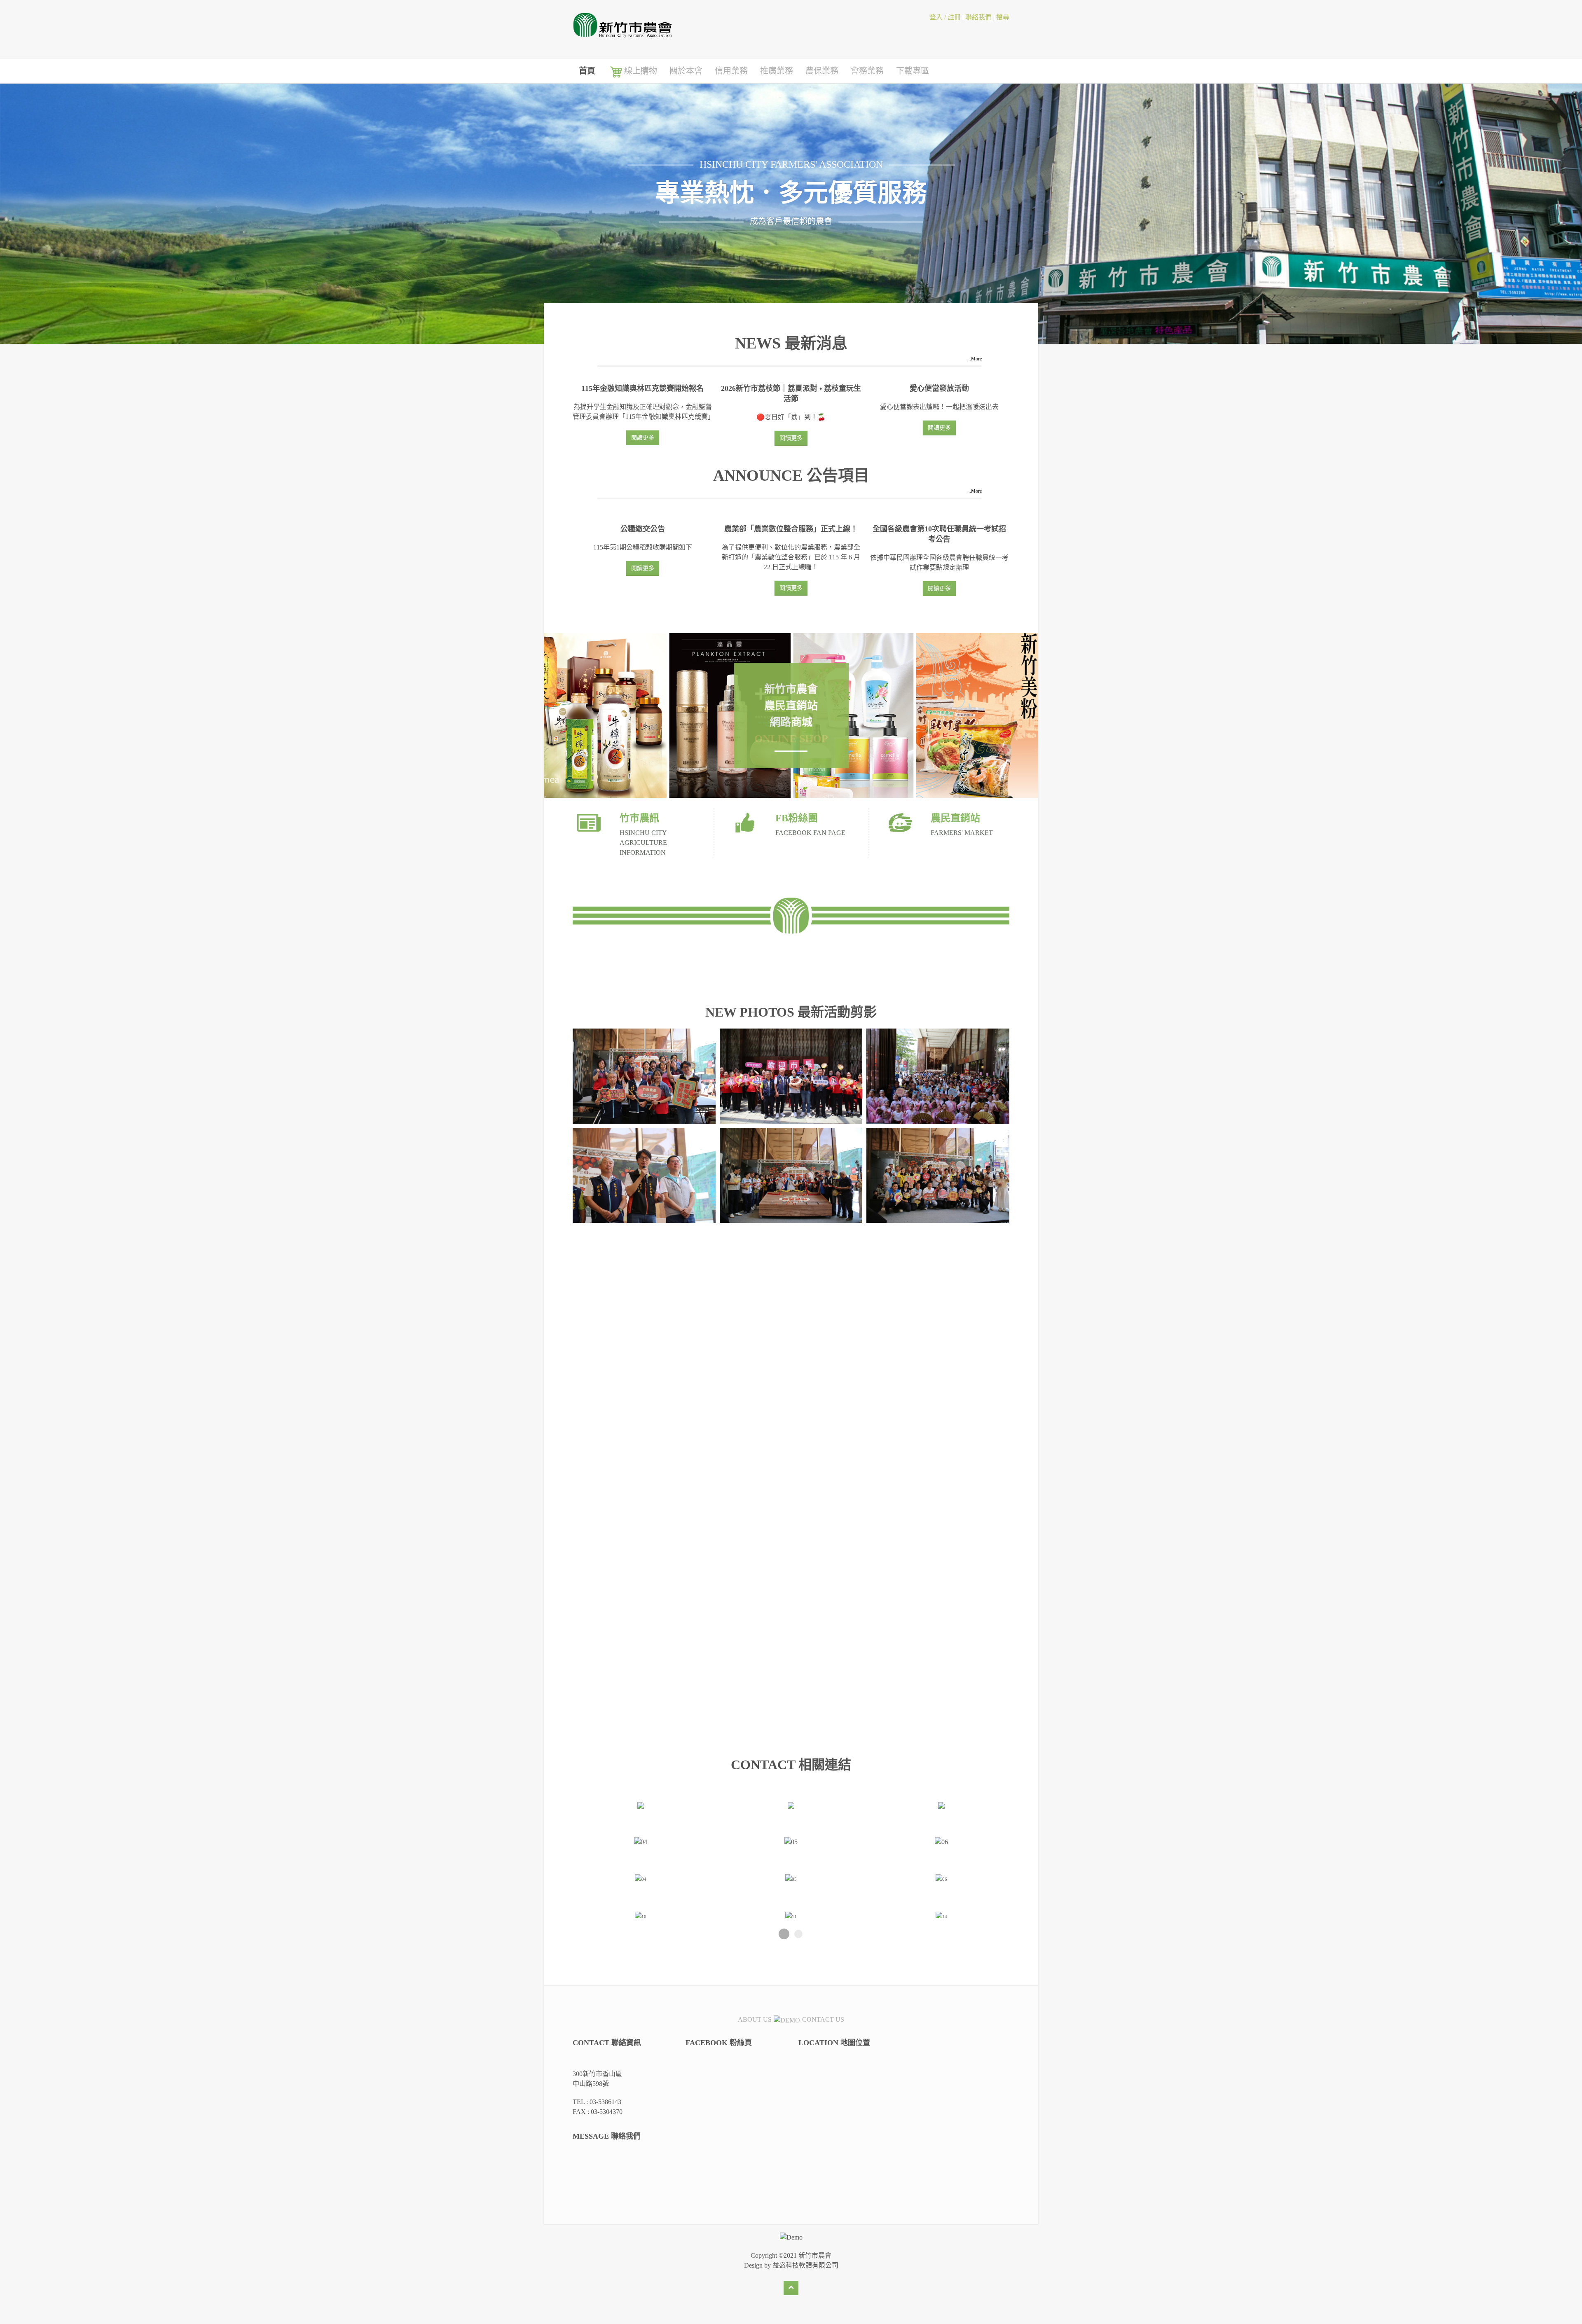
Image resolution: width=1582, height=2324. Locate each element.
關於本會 (686, 71)
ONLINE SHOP (791, 739)
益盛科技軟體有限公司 (805, 2265)
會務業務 (867, 71)
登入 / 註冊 (945, 17)
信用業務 (731, 71)
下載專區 (913, 71)
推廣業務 (777, 71)
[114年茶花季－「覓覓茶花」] (644, 1583)
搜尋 (1003, 17)
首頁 (587, 71)
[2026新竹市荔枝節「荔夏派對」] (644, 1076)
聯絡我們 (978, 17)
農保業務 (822, 71)
